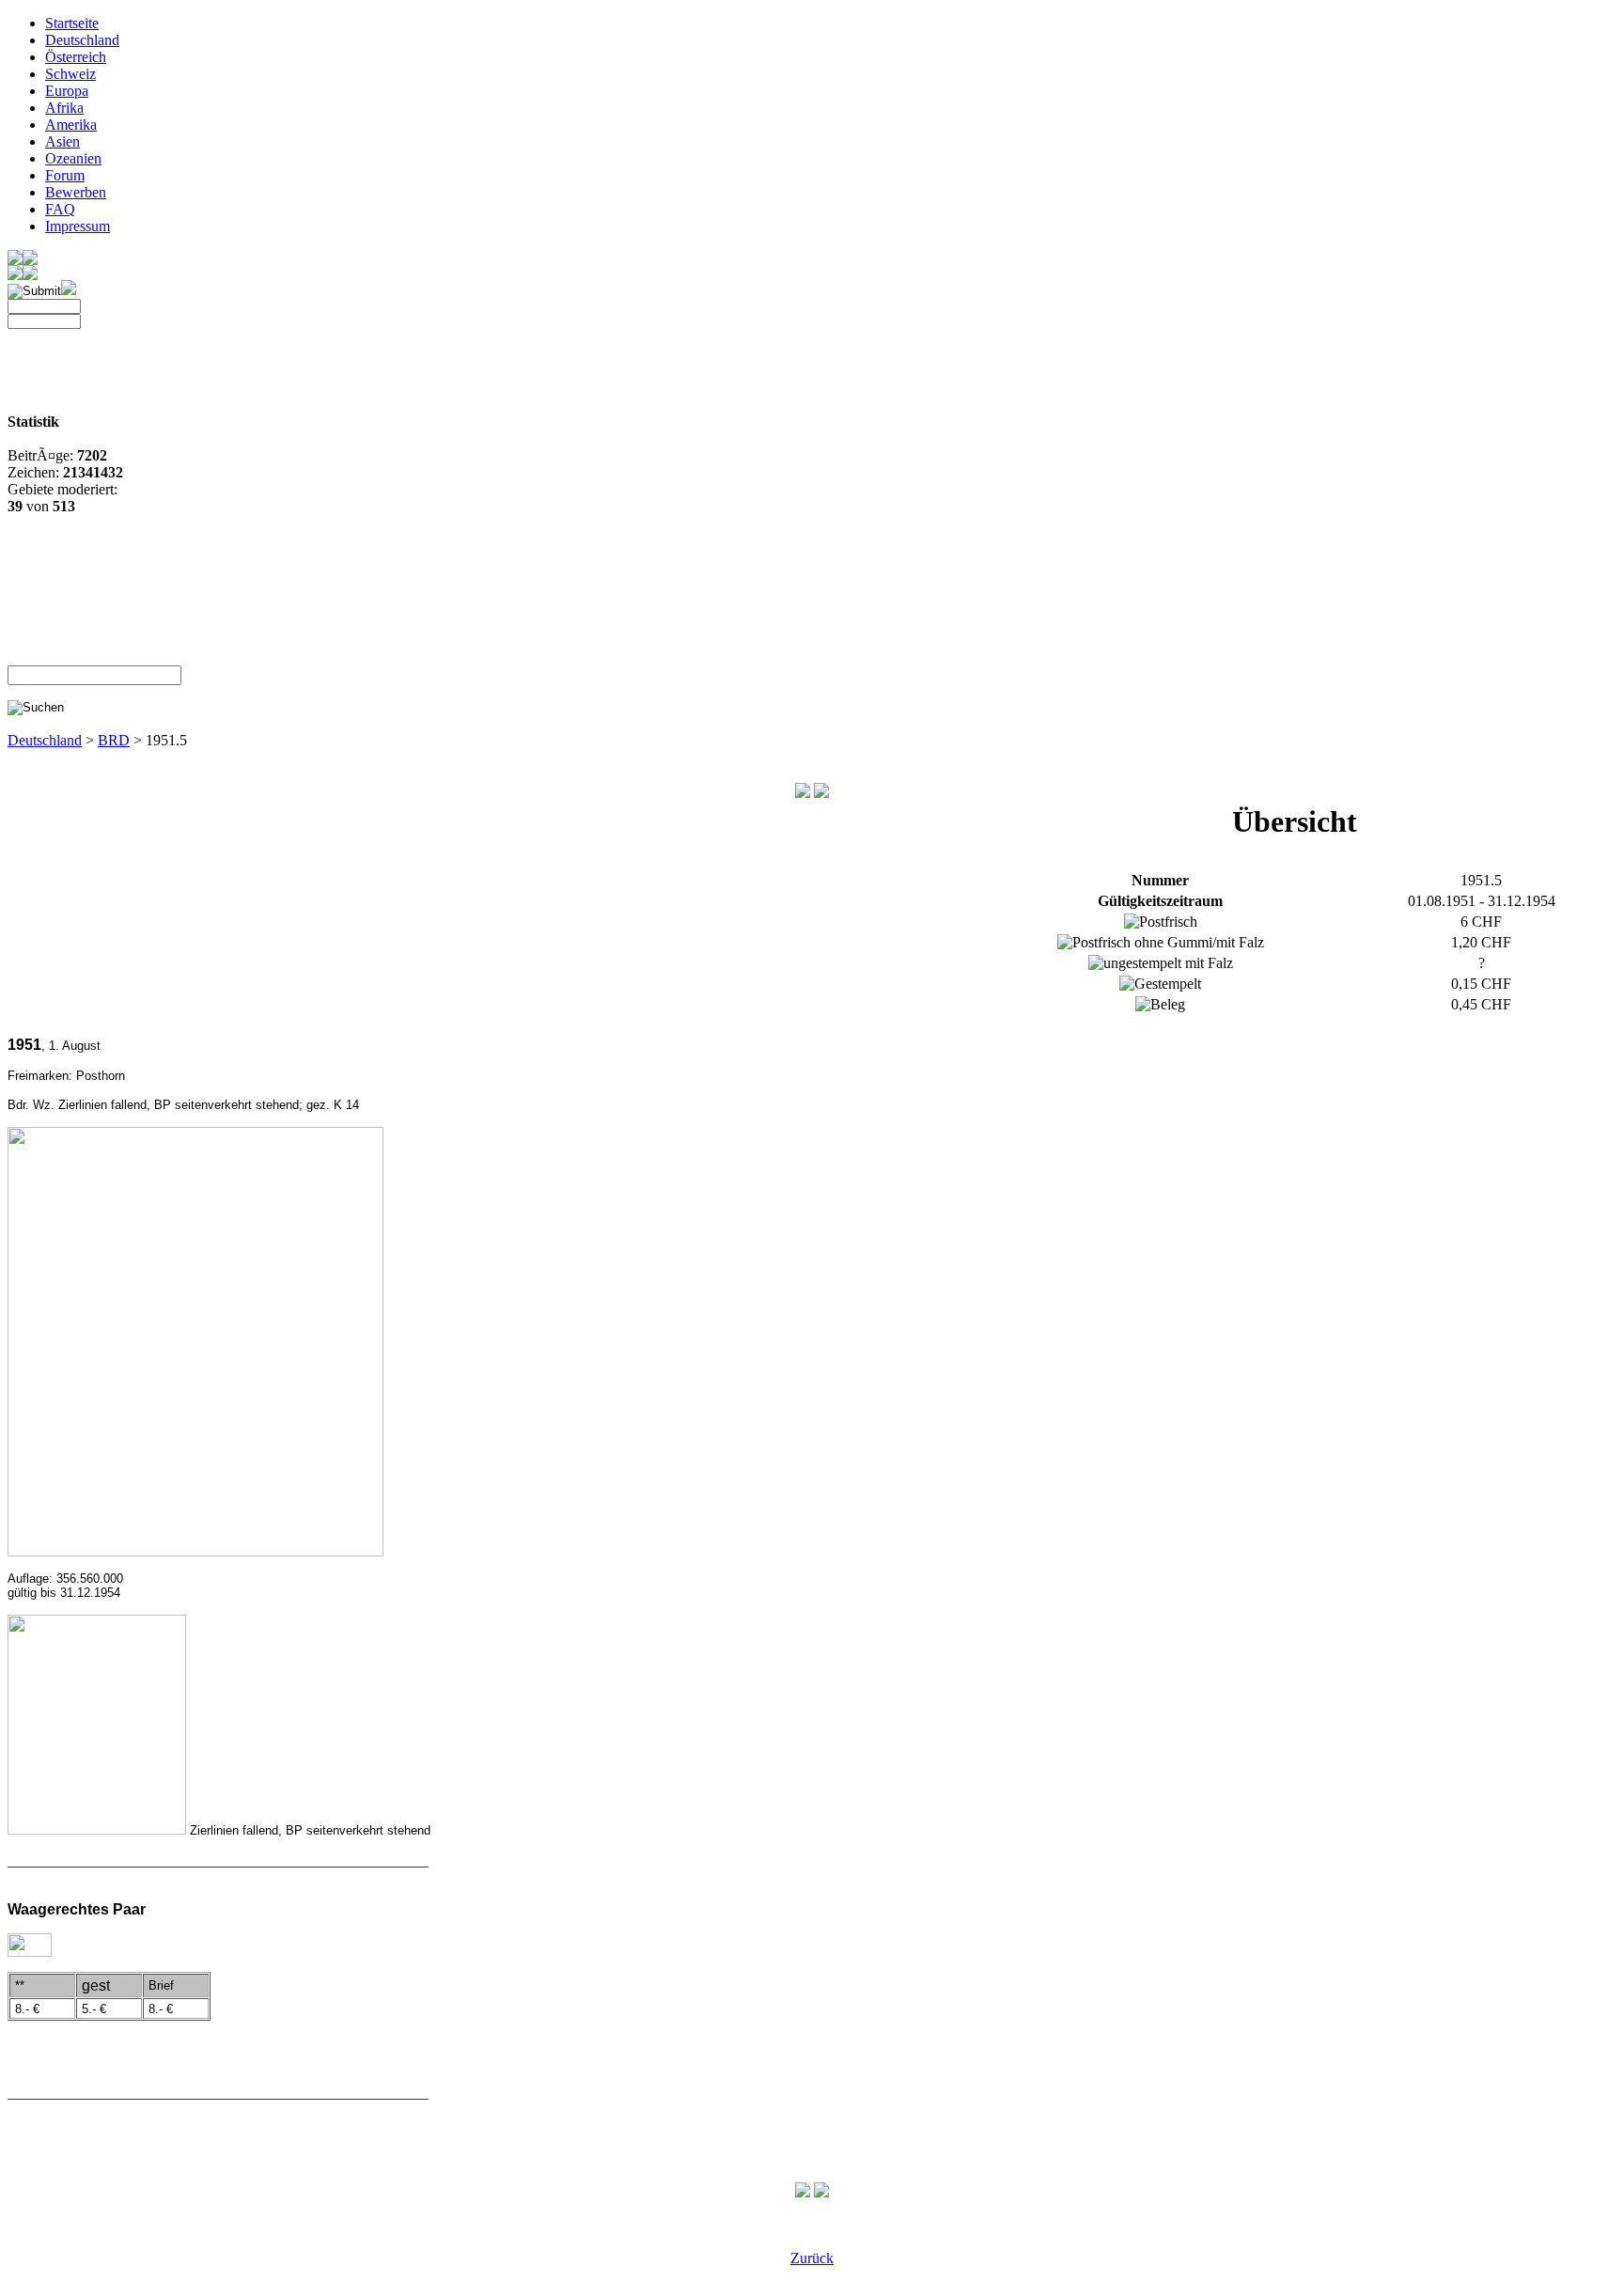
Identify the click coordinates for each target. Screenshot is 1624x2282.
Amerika (71, 125)
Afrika (64, 108)
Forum (65, 175)
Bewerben (76, 192)
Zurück (812, 2258)
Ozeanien (73, 158)
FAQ (60, 209)
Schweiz (70, 74)
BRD (114, 740)
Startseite (72, 23)
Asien (62, 141)
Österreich (76, 57)
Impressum (78, 226)
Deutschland (82, 40)
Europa (67, 91)
